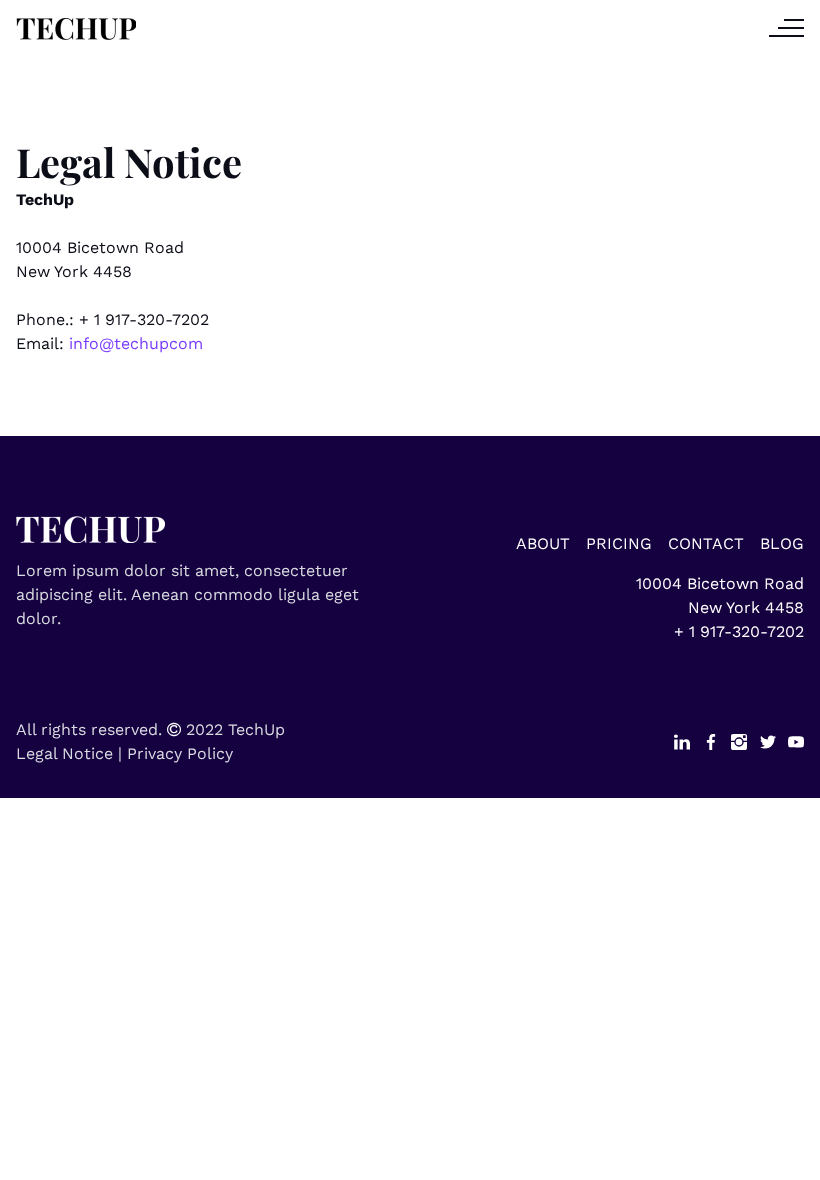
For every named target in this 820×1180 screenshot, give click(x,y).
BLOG (782, 543)
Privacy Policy (180, 753)
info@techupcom (136, 343)
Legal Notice (64, 753)
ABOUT (543, 543)
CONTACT (706, 543)
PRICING (619, 543)
